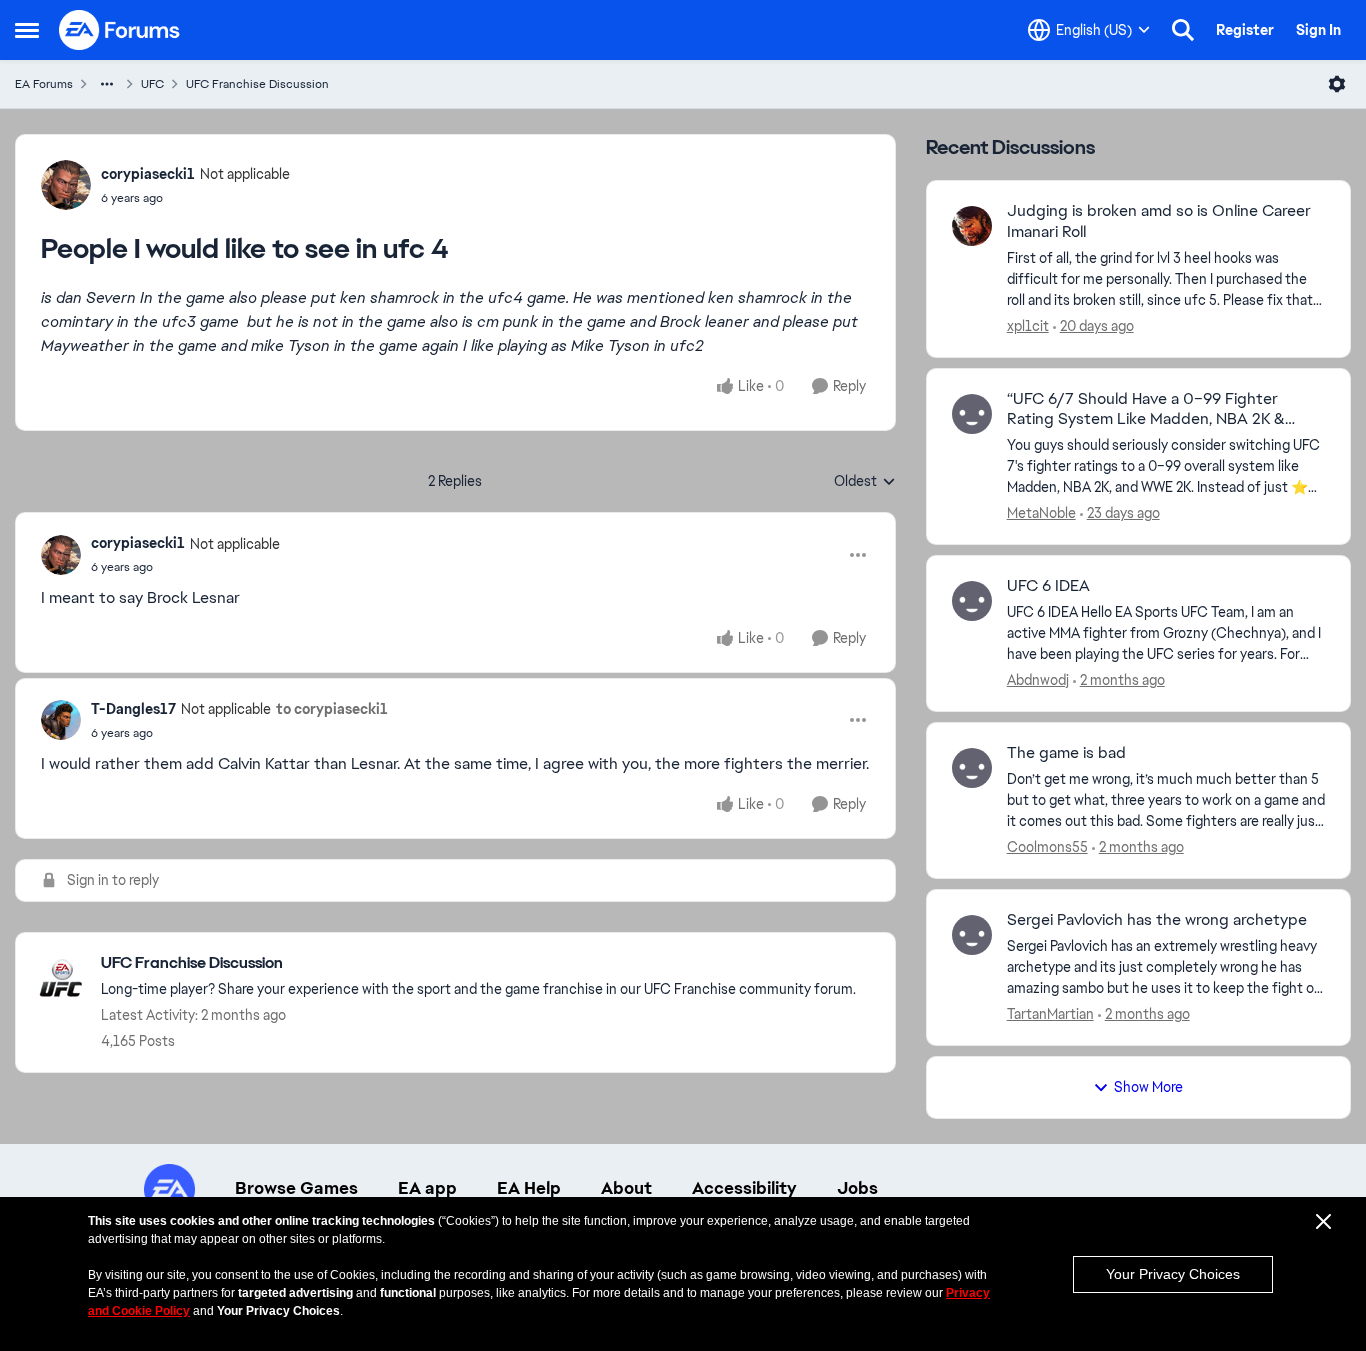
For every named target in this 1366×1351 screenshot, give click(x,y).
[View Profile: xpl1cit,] (972, 226)
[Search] (1183, 30)
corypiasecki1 (148, 174)
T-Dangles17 (133, 709)
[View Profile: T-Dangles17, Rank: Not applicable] (61, 720)
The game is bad (1066, 753)
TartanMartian (1050, 1014)
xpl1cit (1028, 326)
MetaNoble (1041, 513)
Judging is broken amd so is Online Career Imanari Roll (1159, 221)
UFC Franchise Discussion (257, 84)
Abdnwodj (1038, 680)
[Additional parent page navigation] (107, 84)
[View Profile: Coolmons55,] (972, 768)
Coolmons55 (1047, 847)
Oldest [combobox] (865, 482)
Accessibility (744, 1188)
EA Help (529, 1188)
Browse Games (296, 1188)
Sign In (1318, 30)
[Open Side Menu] (27, 30)
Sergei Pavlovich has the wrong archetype (1157, 920)
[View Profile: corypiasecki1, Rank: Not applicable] (66, 185)
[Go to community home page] (120, 30)
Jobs (857, 1188)
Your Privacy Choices (1173, 1274)
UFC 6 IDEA (1048, 586)
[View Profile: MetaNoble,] (972, 414)
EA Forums (44, 84)
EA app (427, 1188)
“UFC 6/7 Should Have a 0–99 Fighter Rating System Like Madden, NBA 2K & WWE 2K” (1146, 410)
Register (1245, 30)
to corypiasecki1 (332, 709)
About (626, 1188)
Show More (1148, 1087)
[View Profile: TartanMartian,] (972, 935)
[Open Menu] (1337, 84)
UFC (152, 84)
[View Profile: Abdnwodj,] (972, 601)
